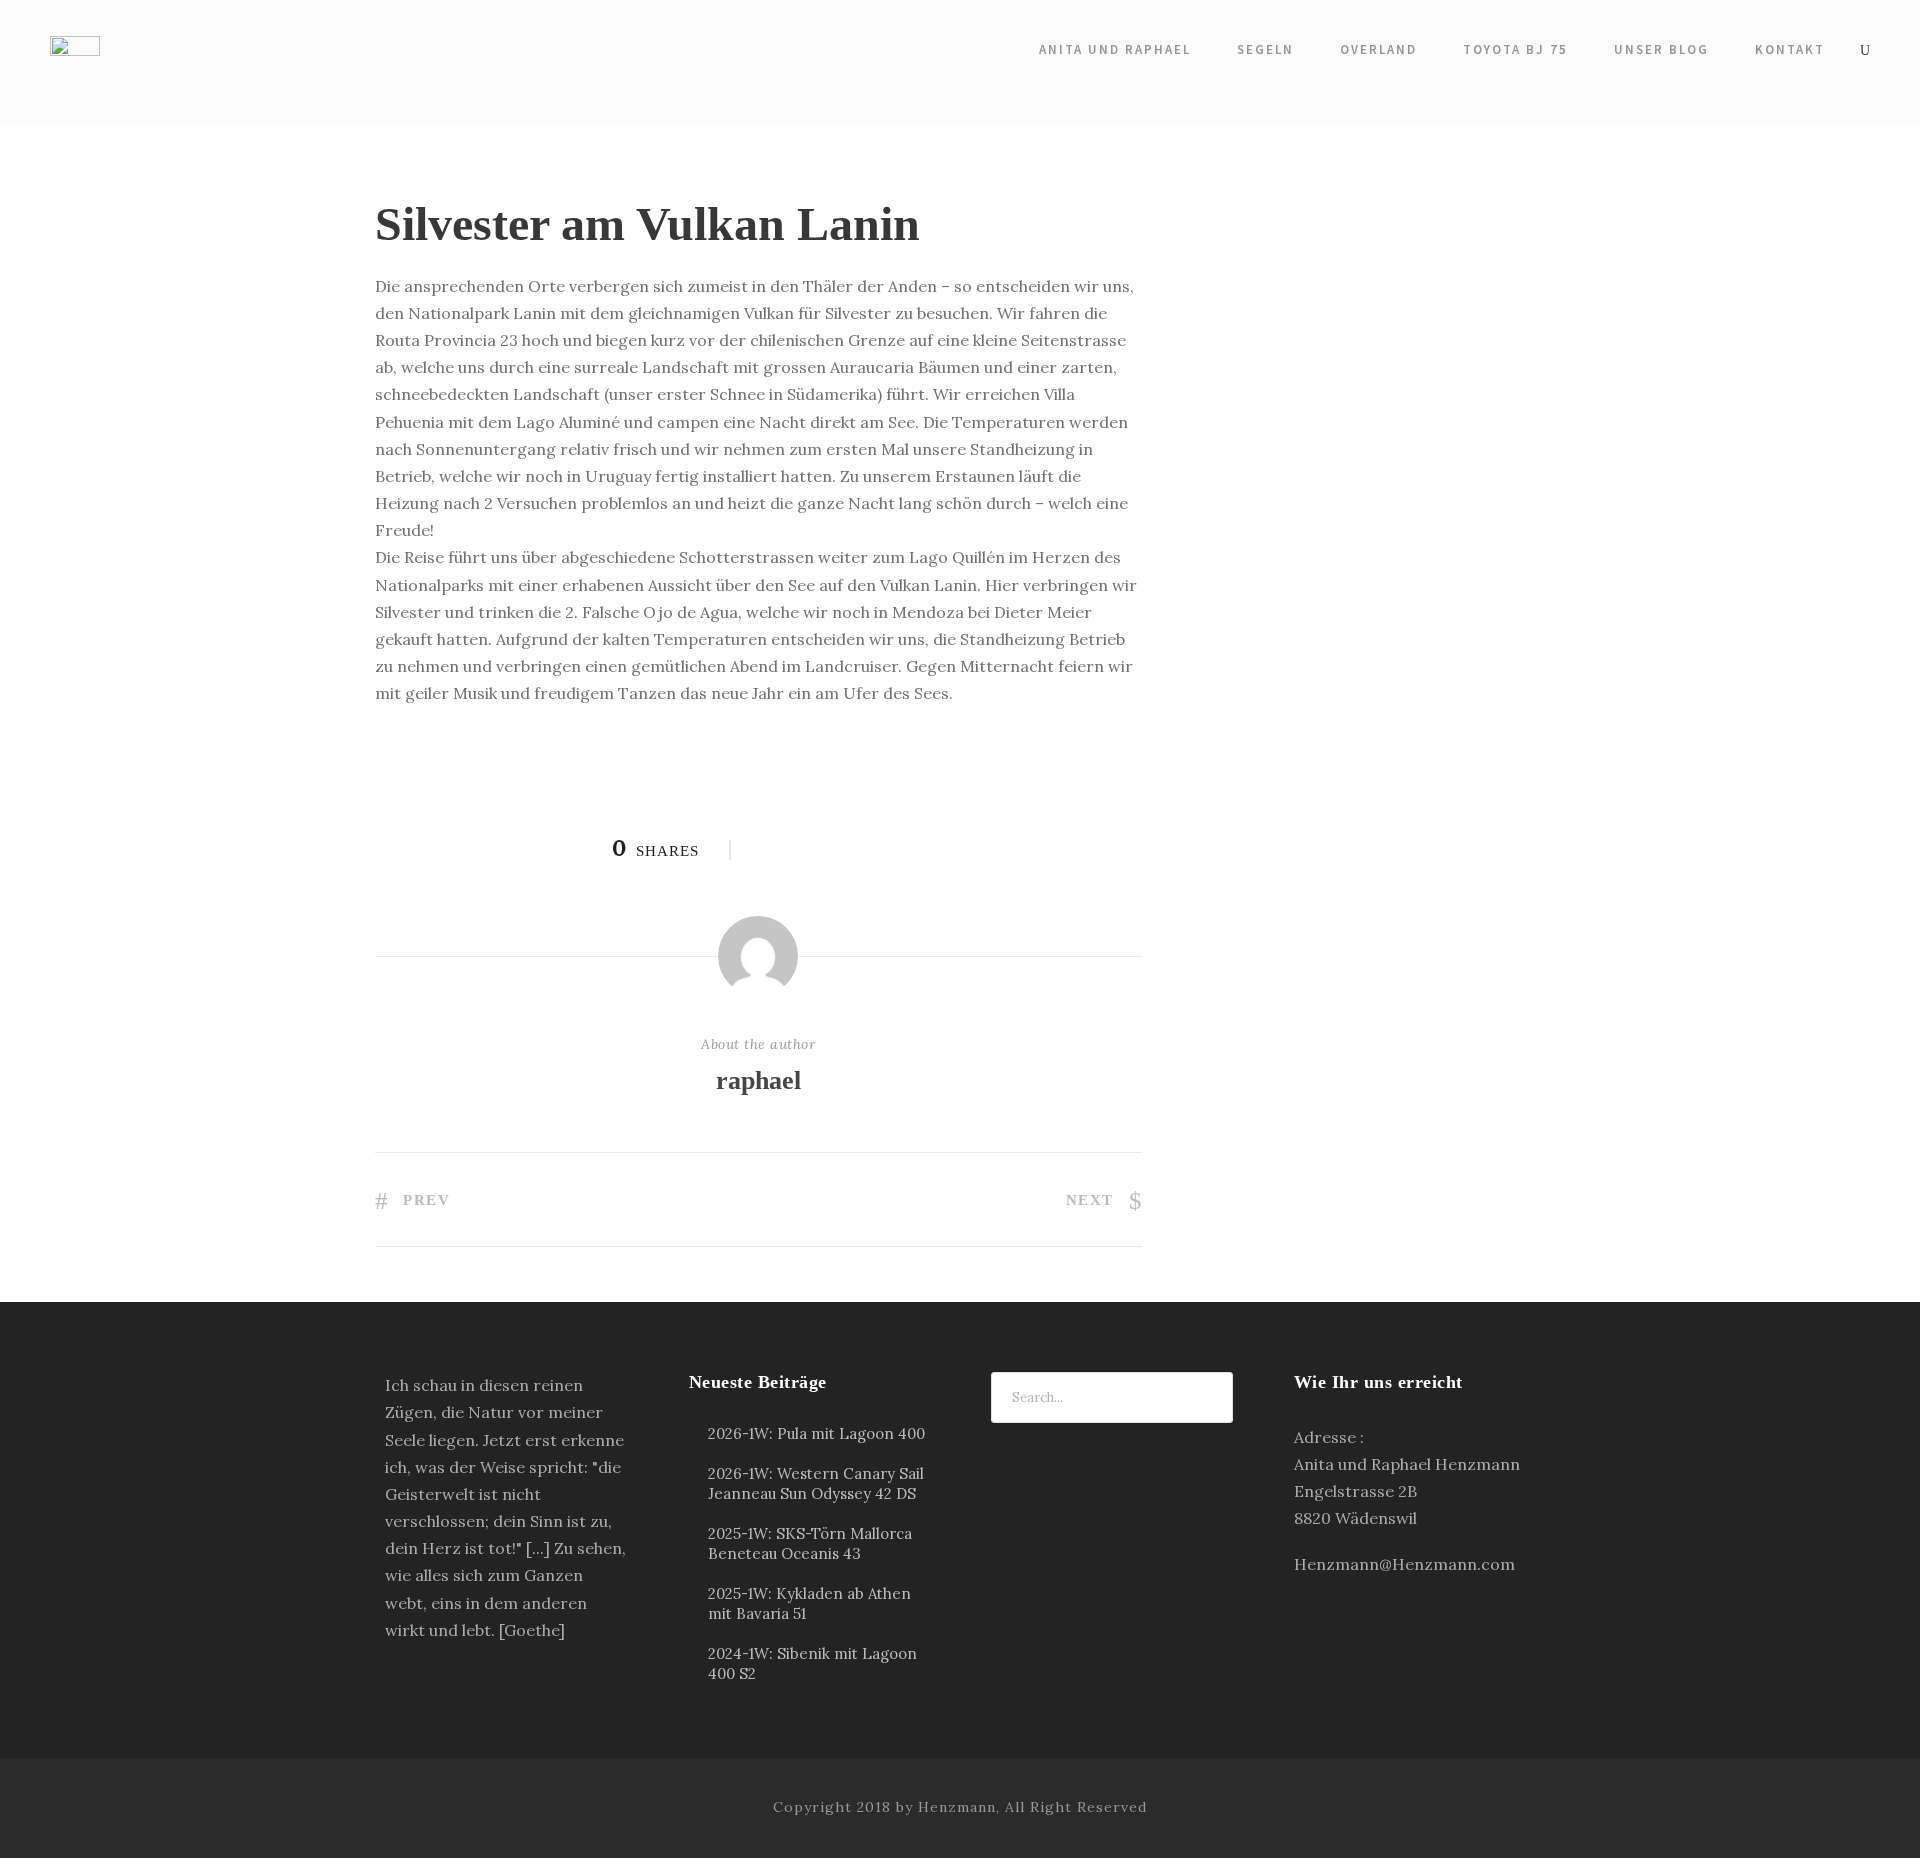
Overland (1378, 49)
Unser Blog (1661, 49)
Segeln (1265, 49)
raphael (758, 1080)
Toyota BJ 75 (1515, 49)
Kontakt (1790, 49)
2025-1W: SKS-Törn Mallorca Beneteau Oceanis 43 (810, 1543)
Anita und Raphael (1115, 49)
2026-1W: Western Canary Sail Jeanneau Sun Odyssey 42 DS (816, 1483)
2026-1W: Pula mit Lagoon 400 (816, 1433)
